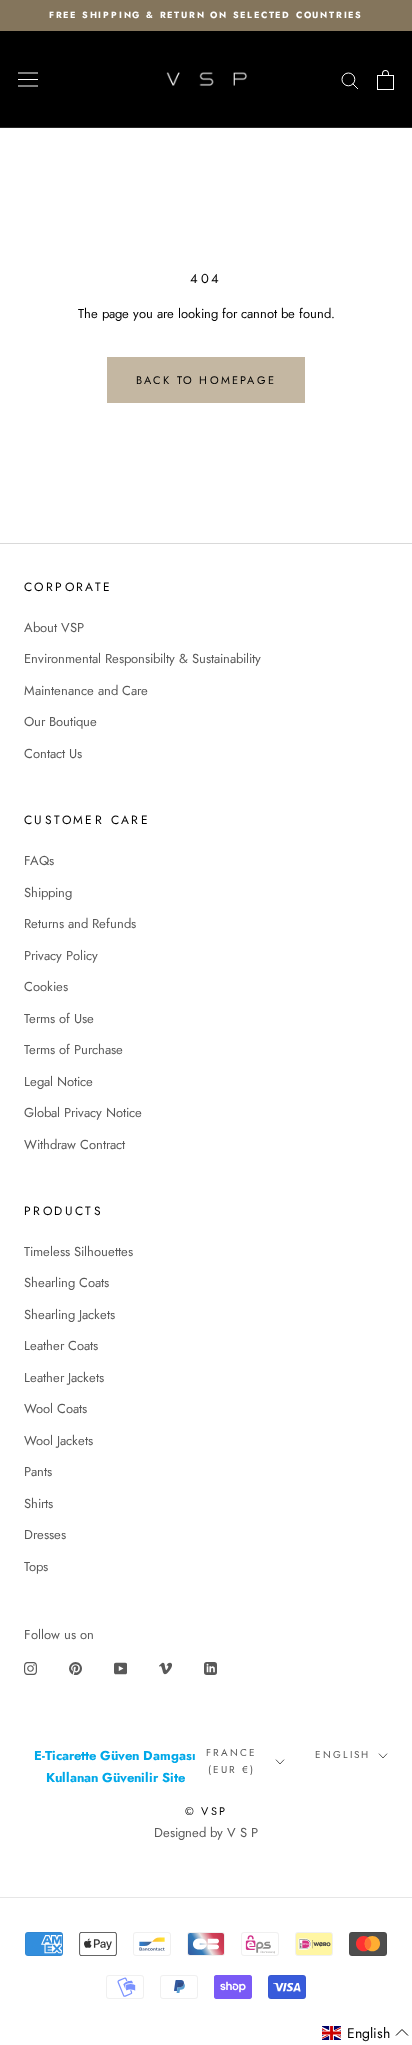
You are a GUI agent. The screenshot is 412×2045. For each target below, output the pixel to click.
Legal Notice (58, 1081)
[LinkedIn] (210, 1667)
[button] (366, 2033)
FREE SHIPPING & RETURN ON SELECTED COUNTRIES (206, 14)
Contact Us (53, 753)
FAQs (39, 860)
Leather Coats (61, 1345)
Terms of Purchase (73, 1049)
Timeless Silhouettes (78, 1251)
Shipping (48, 892)
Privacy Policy (61, 955)
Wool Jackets (58, 1440)
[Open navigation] (28, 80)
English (342, 1754)
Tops (36, 1566)
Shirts (38, 1503)
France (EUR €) (231, 1761)
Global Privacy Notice (83, 1112)
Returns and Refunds (80, 923)
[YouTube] (120, 1667)
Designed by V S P (206, 1832)
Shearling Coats (66, 1282)
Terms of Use (59, 1018)
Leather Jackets (64, 1377)
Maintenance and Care (86, 690)
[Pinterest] (75, 1667)
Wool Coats (55, 1408)
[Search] (350, 79)
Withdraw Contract (74, 1144)
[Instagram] (30, 1667)
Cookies (46, 986)
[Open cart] (385, 80)
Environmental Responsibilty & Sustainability (142, 658)
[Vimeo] (165, 1667)
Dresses (45, 1534)
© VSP (206, 1811)
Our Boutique (60, 721)
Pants (38, 1471)
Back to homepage (206, 380)
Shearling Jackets (69, 1314)
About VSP (54, 627)
